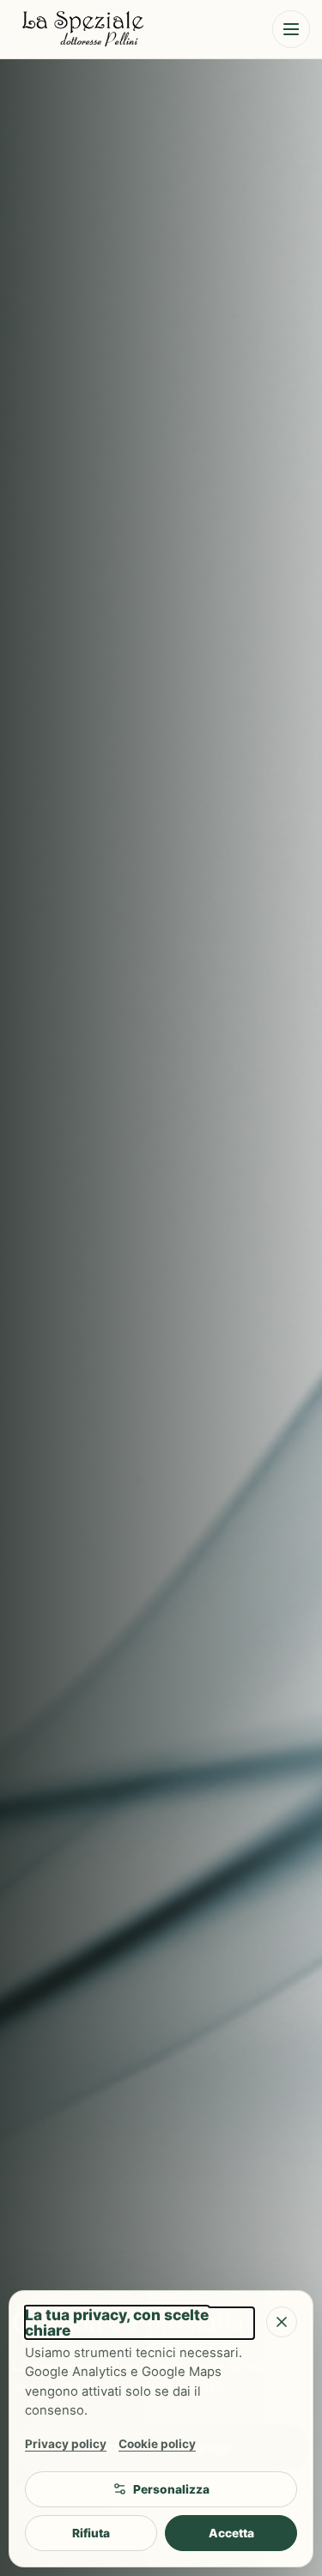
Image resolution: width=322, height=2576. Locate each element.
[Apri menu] (291, 29)
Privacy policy (66, 2444)
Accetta (231, 2533)
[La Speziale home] (134, 29)
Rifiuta (91, 2533)
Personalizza (171, 2489)
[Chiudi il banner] (282, 2322)
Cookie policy (157, 2444)
